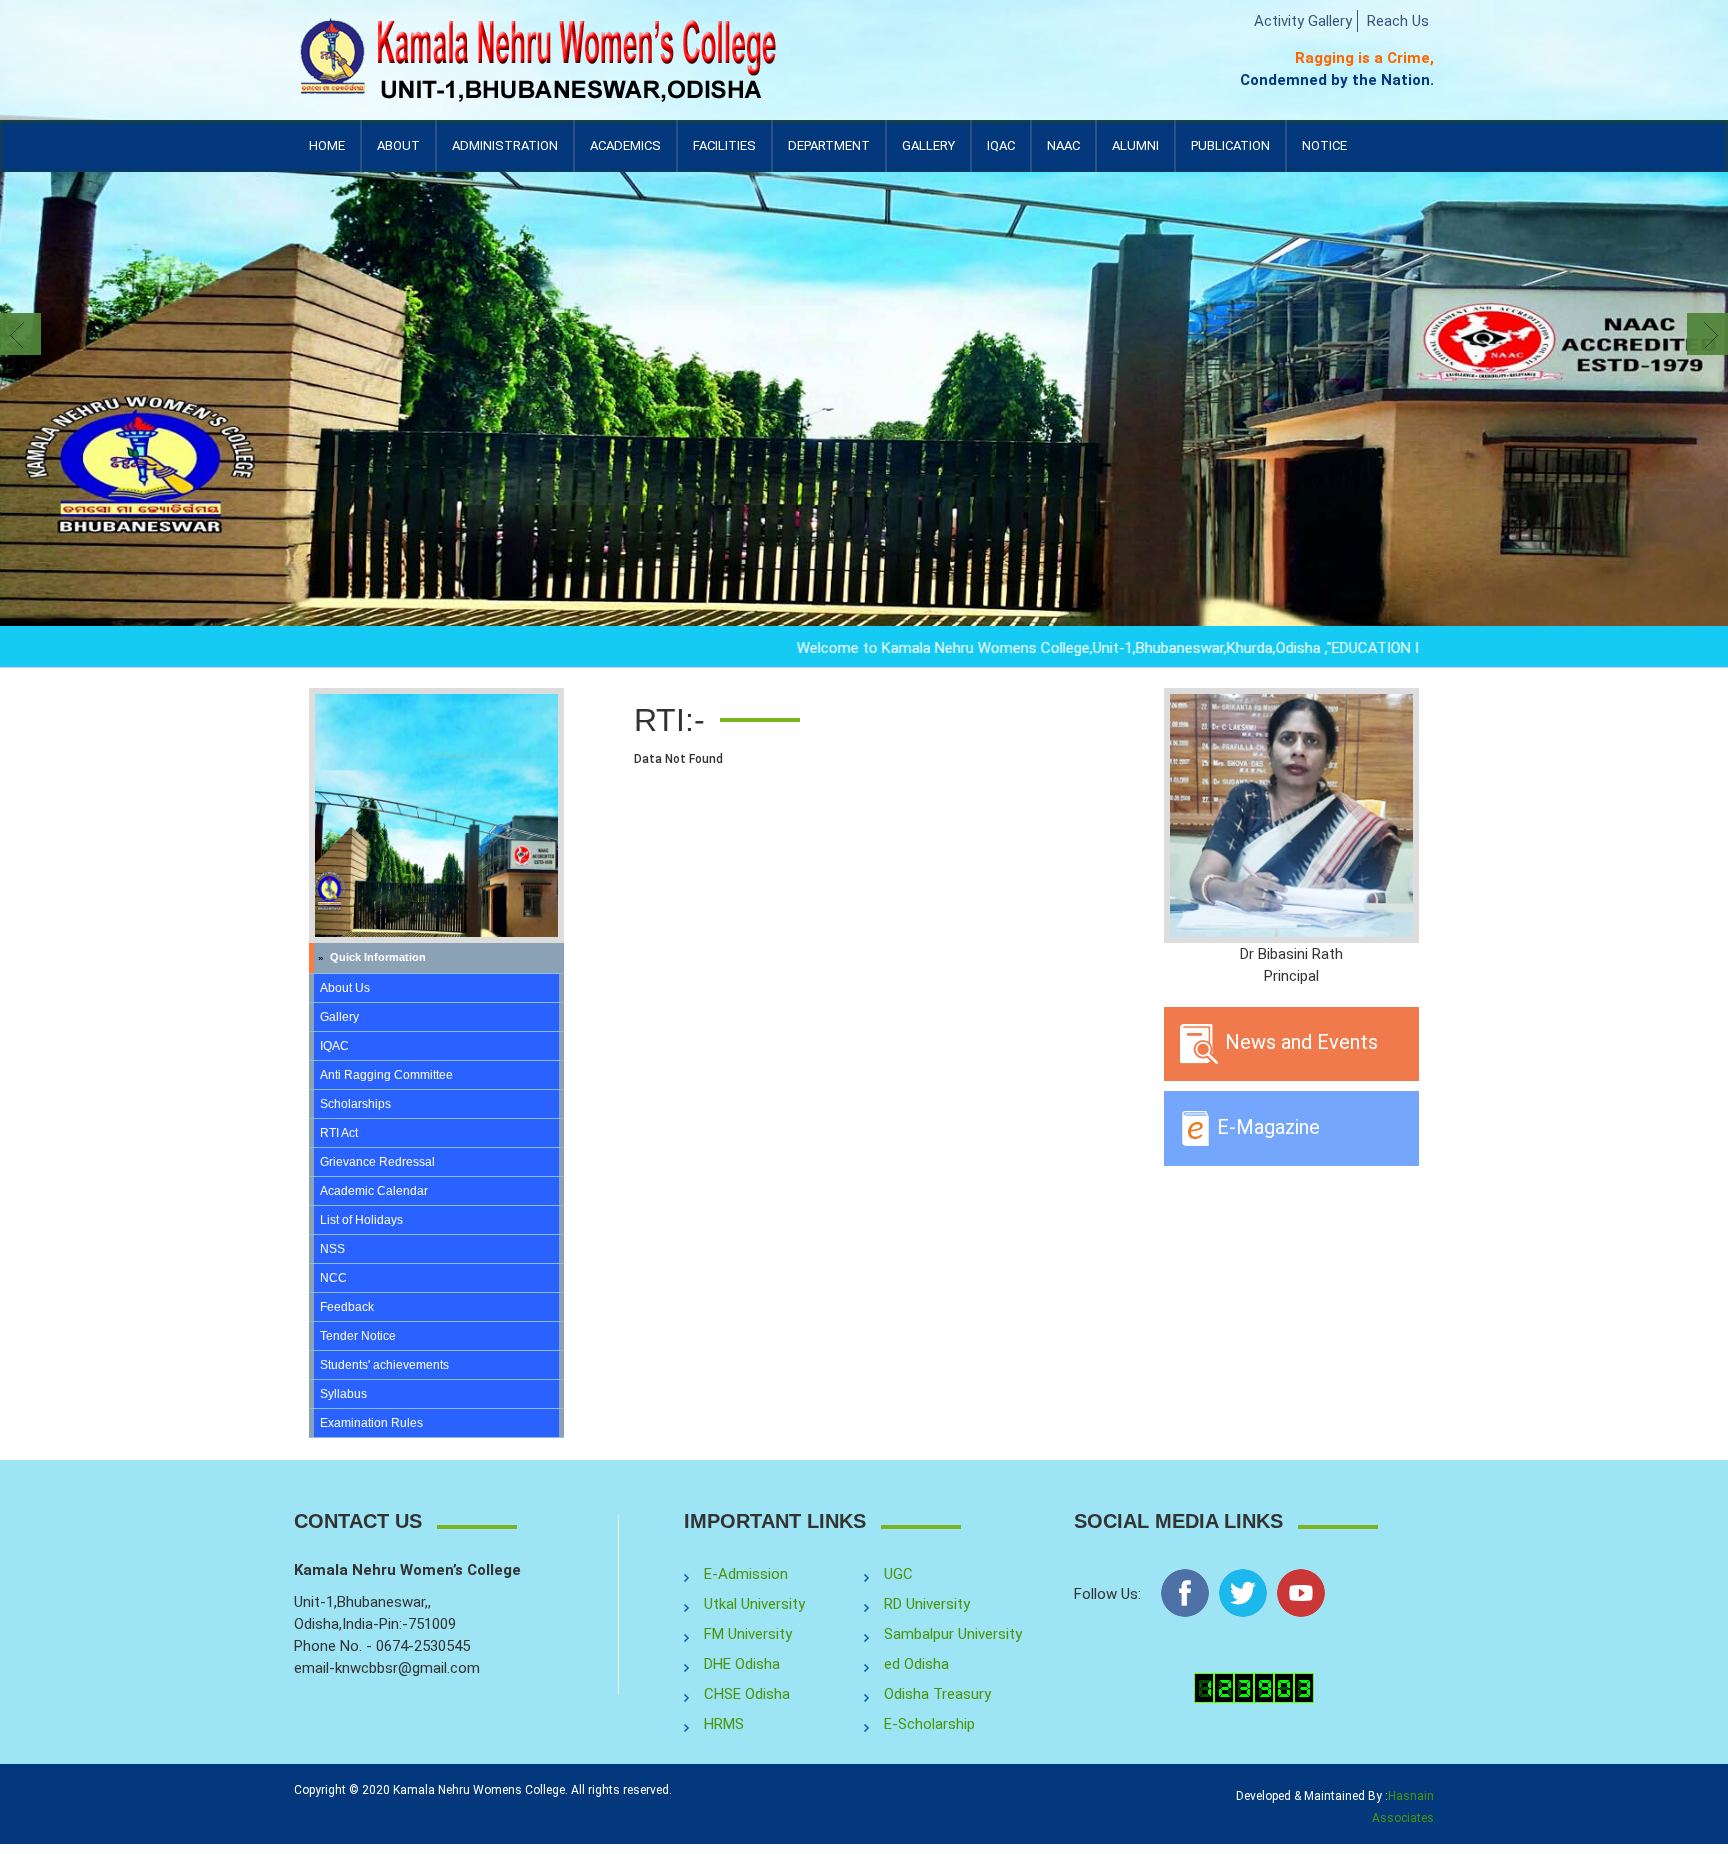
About (398, 155)
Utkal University (754, 1604)
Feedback (347, 1307)
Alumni (1135, 155)
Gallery (928, 145)
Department (829, 145)
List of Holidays (361, 1220)
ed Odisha (916, 1664)
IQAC (1001, 155)
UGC (898, 1574)
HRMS (724, 1724)
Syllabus (343, 1394)
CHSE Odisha (747, 1694)
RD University (927, 1604)
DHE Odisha (742, 1664)
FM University (748, 1634)
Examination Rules (371, 1423)
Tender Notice (358, 1336)
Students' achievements (384, 1365)
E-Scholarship (929, 1724)
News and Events (1299, 1042)
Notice (1324, 145)
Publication (1230, 155)
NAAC (1063, 145)
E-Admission (746, 1574)
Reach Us (1398, 21)
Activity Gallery (1303, 21)
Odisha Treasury (937, 1694)
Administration (505, 155)
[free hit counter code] (1254, 1687)
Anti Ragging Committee (386, 1075)
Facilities (724, 155)
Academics (625, 155)
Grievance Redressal (377, 1162)
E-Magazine (1266, 1127)
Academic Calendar (374, 1191)
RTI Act (339, 1133)
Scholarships (355, 1104)
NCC (333, 1278)
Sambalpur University (953, 1634)
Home (327, 145)
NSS (332, 1249)
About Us (345, 988)
